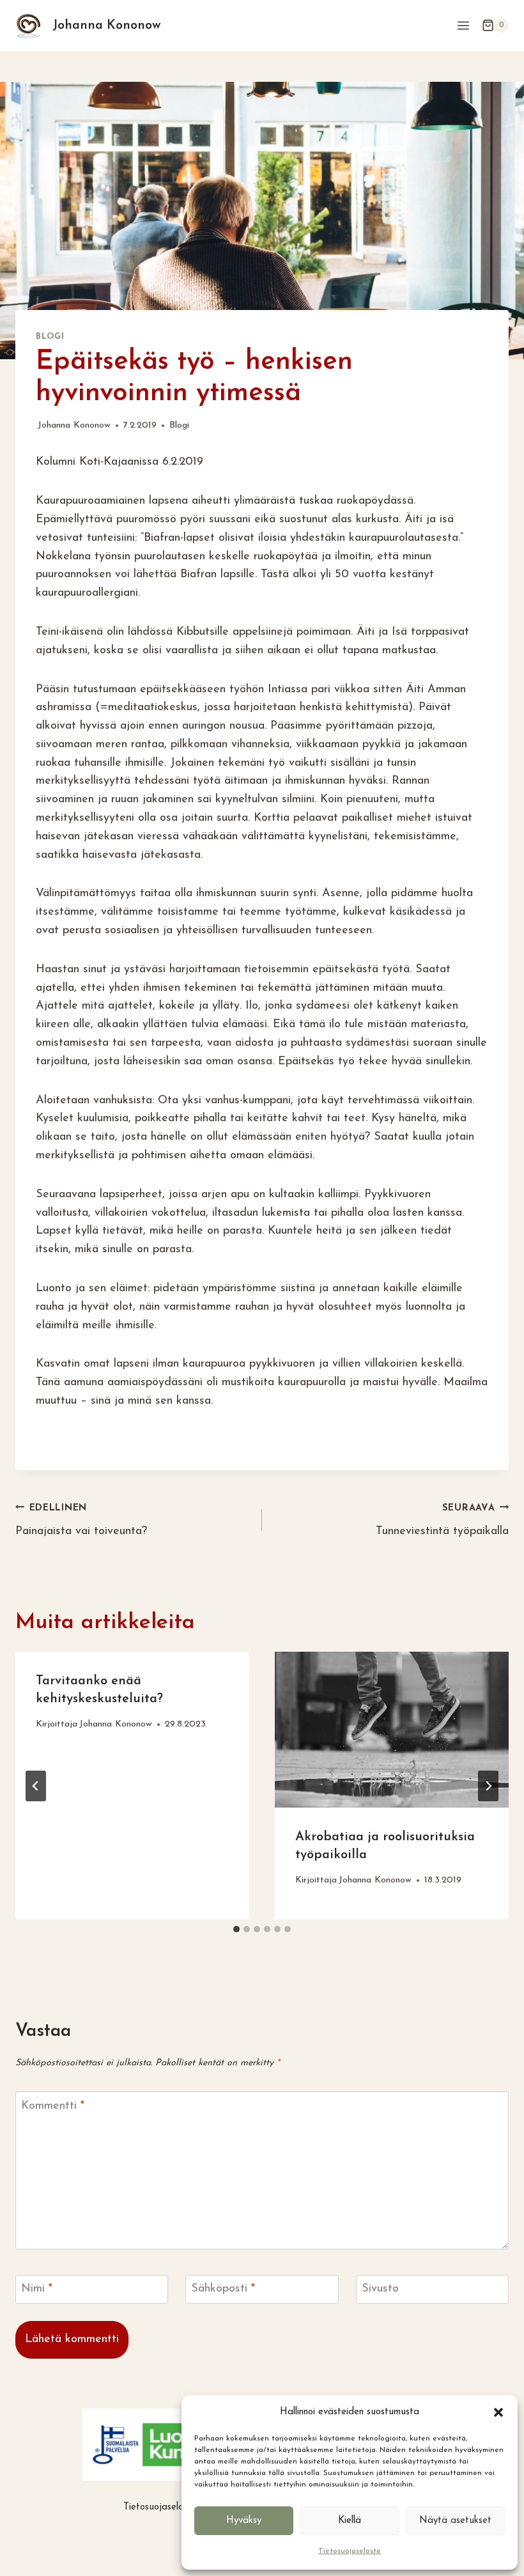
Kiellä (350, 2521)
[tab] (236, 1929)
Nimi (37, 2289)
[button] (498, 2412)
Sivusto (380, 2289)
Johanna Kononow (74, 425)
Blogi (50, 337)
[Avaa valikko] (463, 25)
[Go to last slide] (36, 1786)
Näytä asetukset (455, 2521)
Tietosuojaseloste (350, 2551)
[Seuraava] (488, 1786)
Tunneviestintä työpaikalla (442, 1521)
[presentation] (392, 1730)
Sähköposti (223, 2289)
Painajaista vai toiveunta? (81, 1521)
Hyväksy (244, 2521)
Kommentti (53, 2106)
